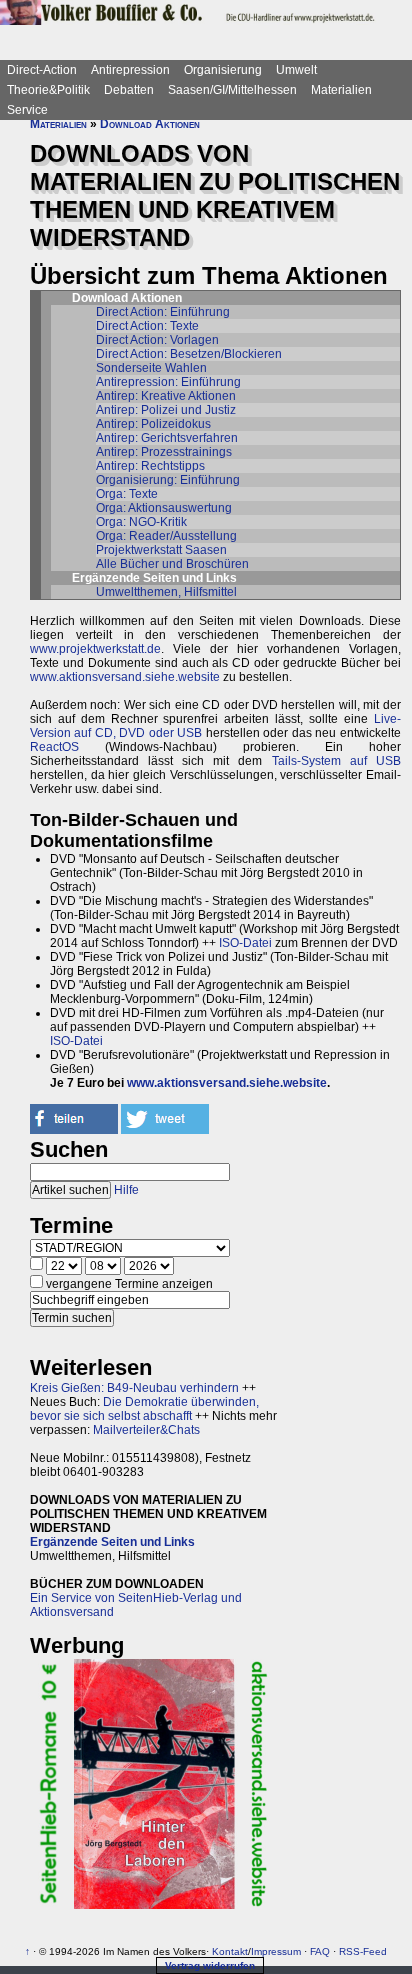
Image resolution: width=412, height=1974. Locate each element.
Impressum (276, 1951)
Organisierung (223, 70)
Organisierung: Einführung (168, 480)
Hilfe (126, 1190)
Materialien (341, 90)
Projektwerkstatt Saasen (161, 550)
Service (27, 110)
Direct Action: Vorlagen (157, 340)
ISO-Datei (245, 943)
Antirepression (130, 70)
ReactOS (54, 747)
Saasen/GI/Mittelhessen (232, 90)
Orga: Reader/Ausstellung (166, 536)
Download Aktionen (150, 124)
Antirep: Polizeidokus (153, 424)
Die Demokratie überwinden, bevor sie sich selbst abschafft (144, 1409)
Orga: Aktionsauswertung (164, 508)
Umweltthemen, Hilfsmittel (166, 592)
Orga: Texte (127, 494)
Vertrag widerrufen (210, 1965)
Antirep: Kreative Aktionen (166, 396)
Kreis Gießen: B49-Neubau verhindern (134, 1388)
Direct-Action (42, 70)
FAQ (320, 1951)
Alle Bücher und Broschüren (172, 564)
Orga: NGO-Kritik (141, 522)
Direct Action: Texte (147, 326)
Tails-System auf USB (336, 761)
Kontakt (230, 1951)
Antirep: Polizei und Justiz (166, 410)
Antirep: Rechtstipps (150, 466)
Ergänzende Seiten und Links (112, 1542)
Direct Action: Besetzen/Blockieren (189, 354)
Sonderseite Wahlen (151, 368)
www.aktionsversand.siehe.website (125, 677)
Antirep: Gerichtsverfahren (167, 438)
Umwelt (296, 70)
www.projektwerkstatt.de (95, 649)
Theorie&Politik (48, 90)
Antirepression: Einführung (168, 382)
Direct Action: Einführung (163, 312)
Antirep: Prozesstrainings (164, 452)
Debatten (129, 90)
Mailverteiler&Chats (146, 1430)
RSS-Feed (363, 1951)
